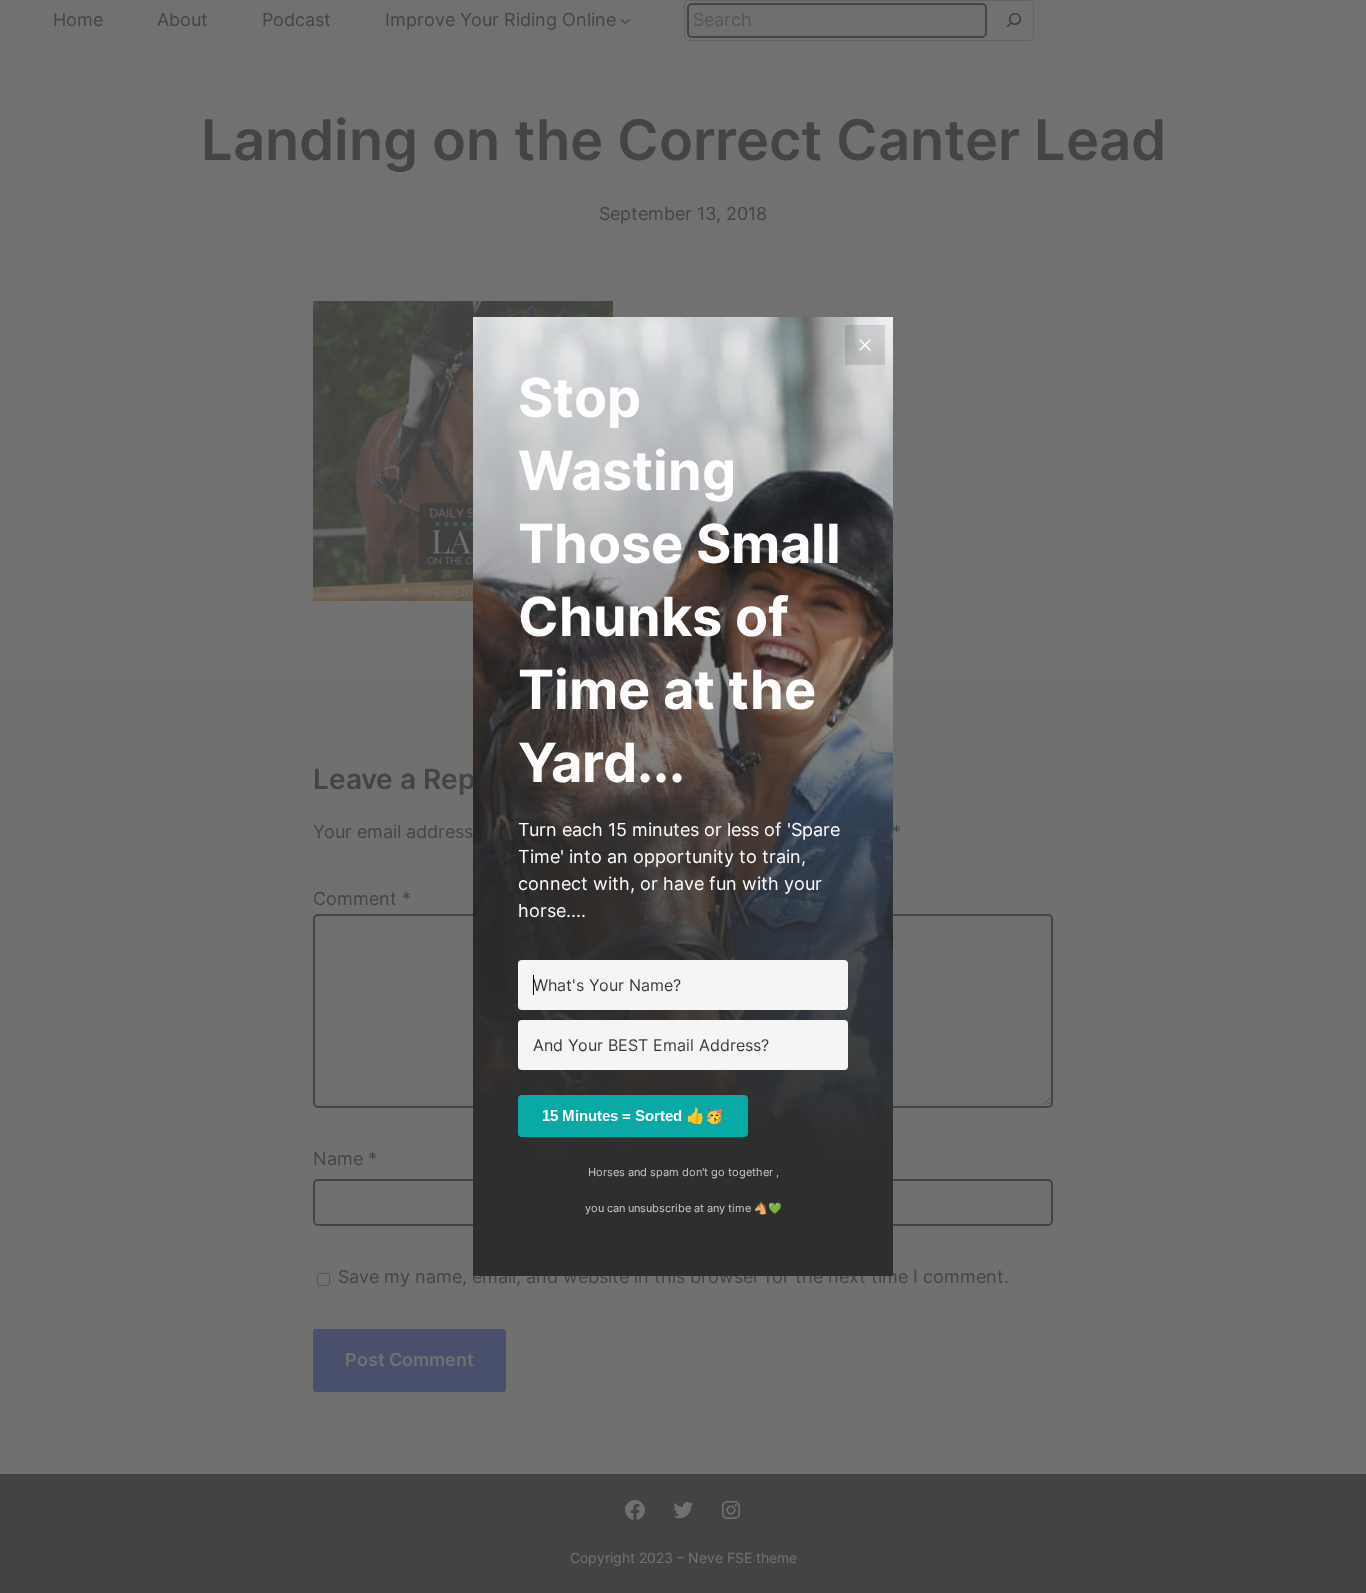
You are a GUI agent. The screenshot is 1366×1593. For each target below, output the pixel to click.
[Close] (865, 345)
